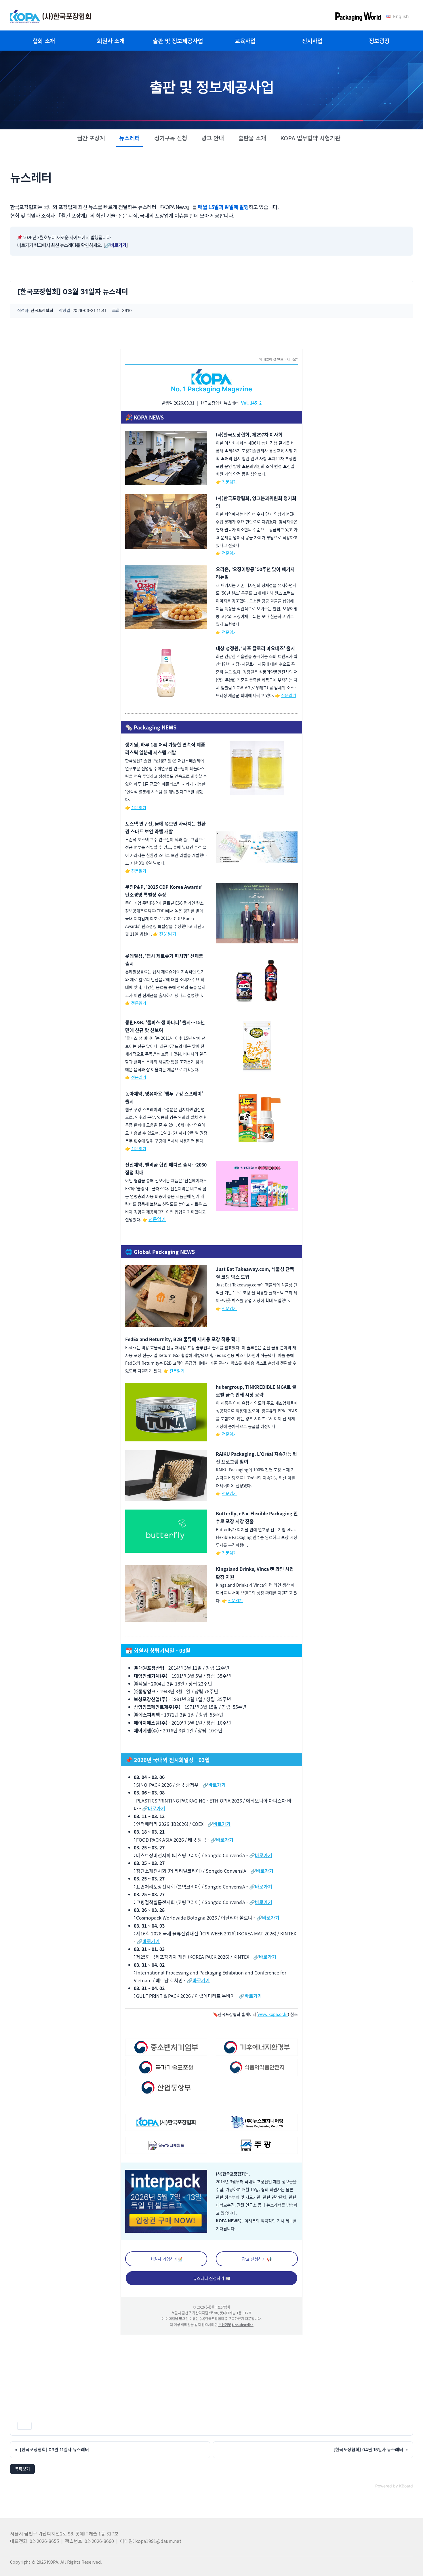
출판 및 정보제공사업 (178, 41)
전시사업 (312, 41)
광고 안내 (213, 138)
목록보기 (22, 2469)
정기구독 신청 (171, 138)
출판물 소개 (252, 138)
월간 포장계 (91, 138)
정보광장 (379, 41)
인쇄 (24, 2426)
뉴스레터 (129, 138)
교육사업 (245, 41)
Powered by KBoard (394, 2486)
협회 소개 (44, 41)
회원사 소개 (111, 41)
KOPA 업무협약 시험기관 (310, 138)
